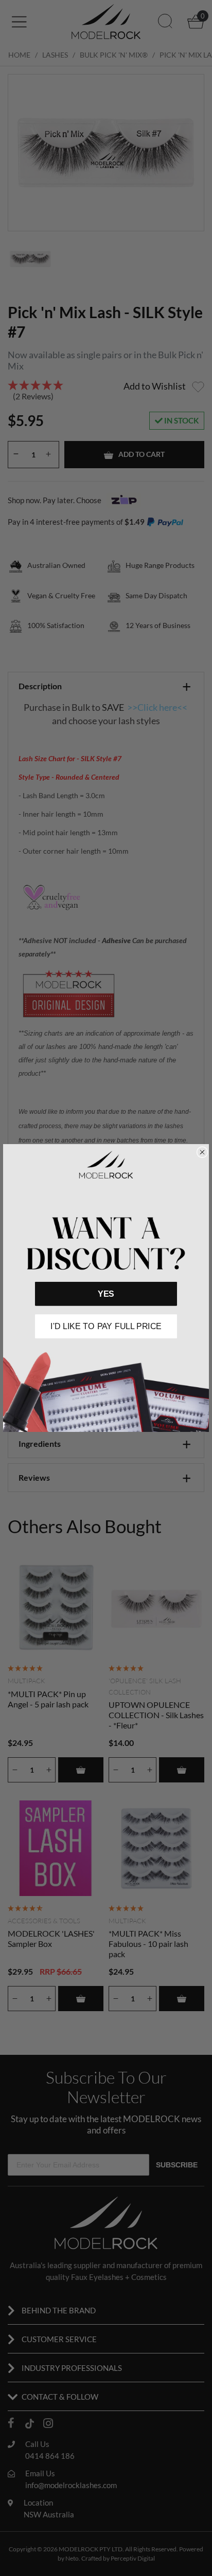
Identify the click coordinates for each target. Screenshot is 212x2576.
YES (106, 1294)
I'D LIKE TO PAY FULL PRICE (106, 1326)
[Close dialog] (202, 1152)
